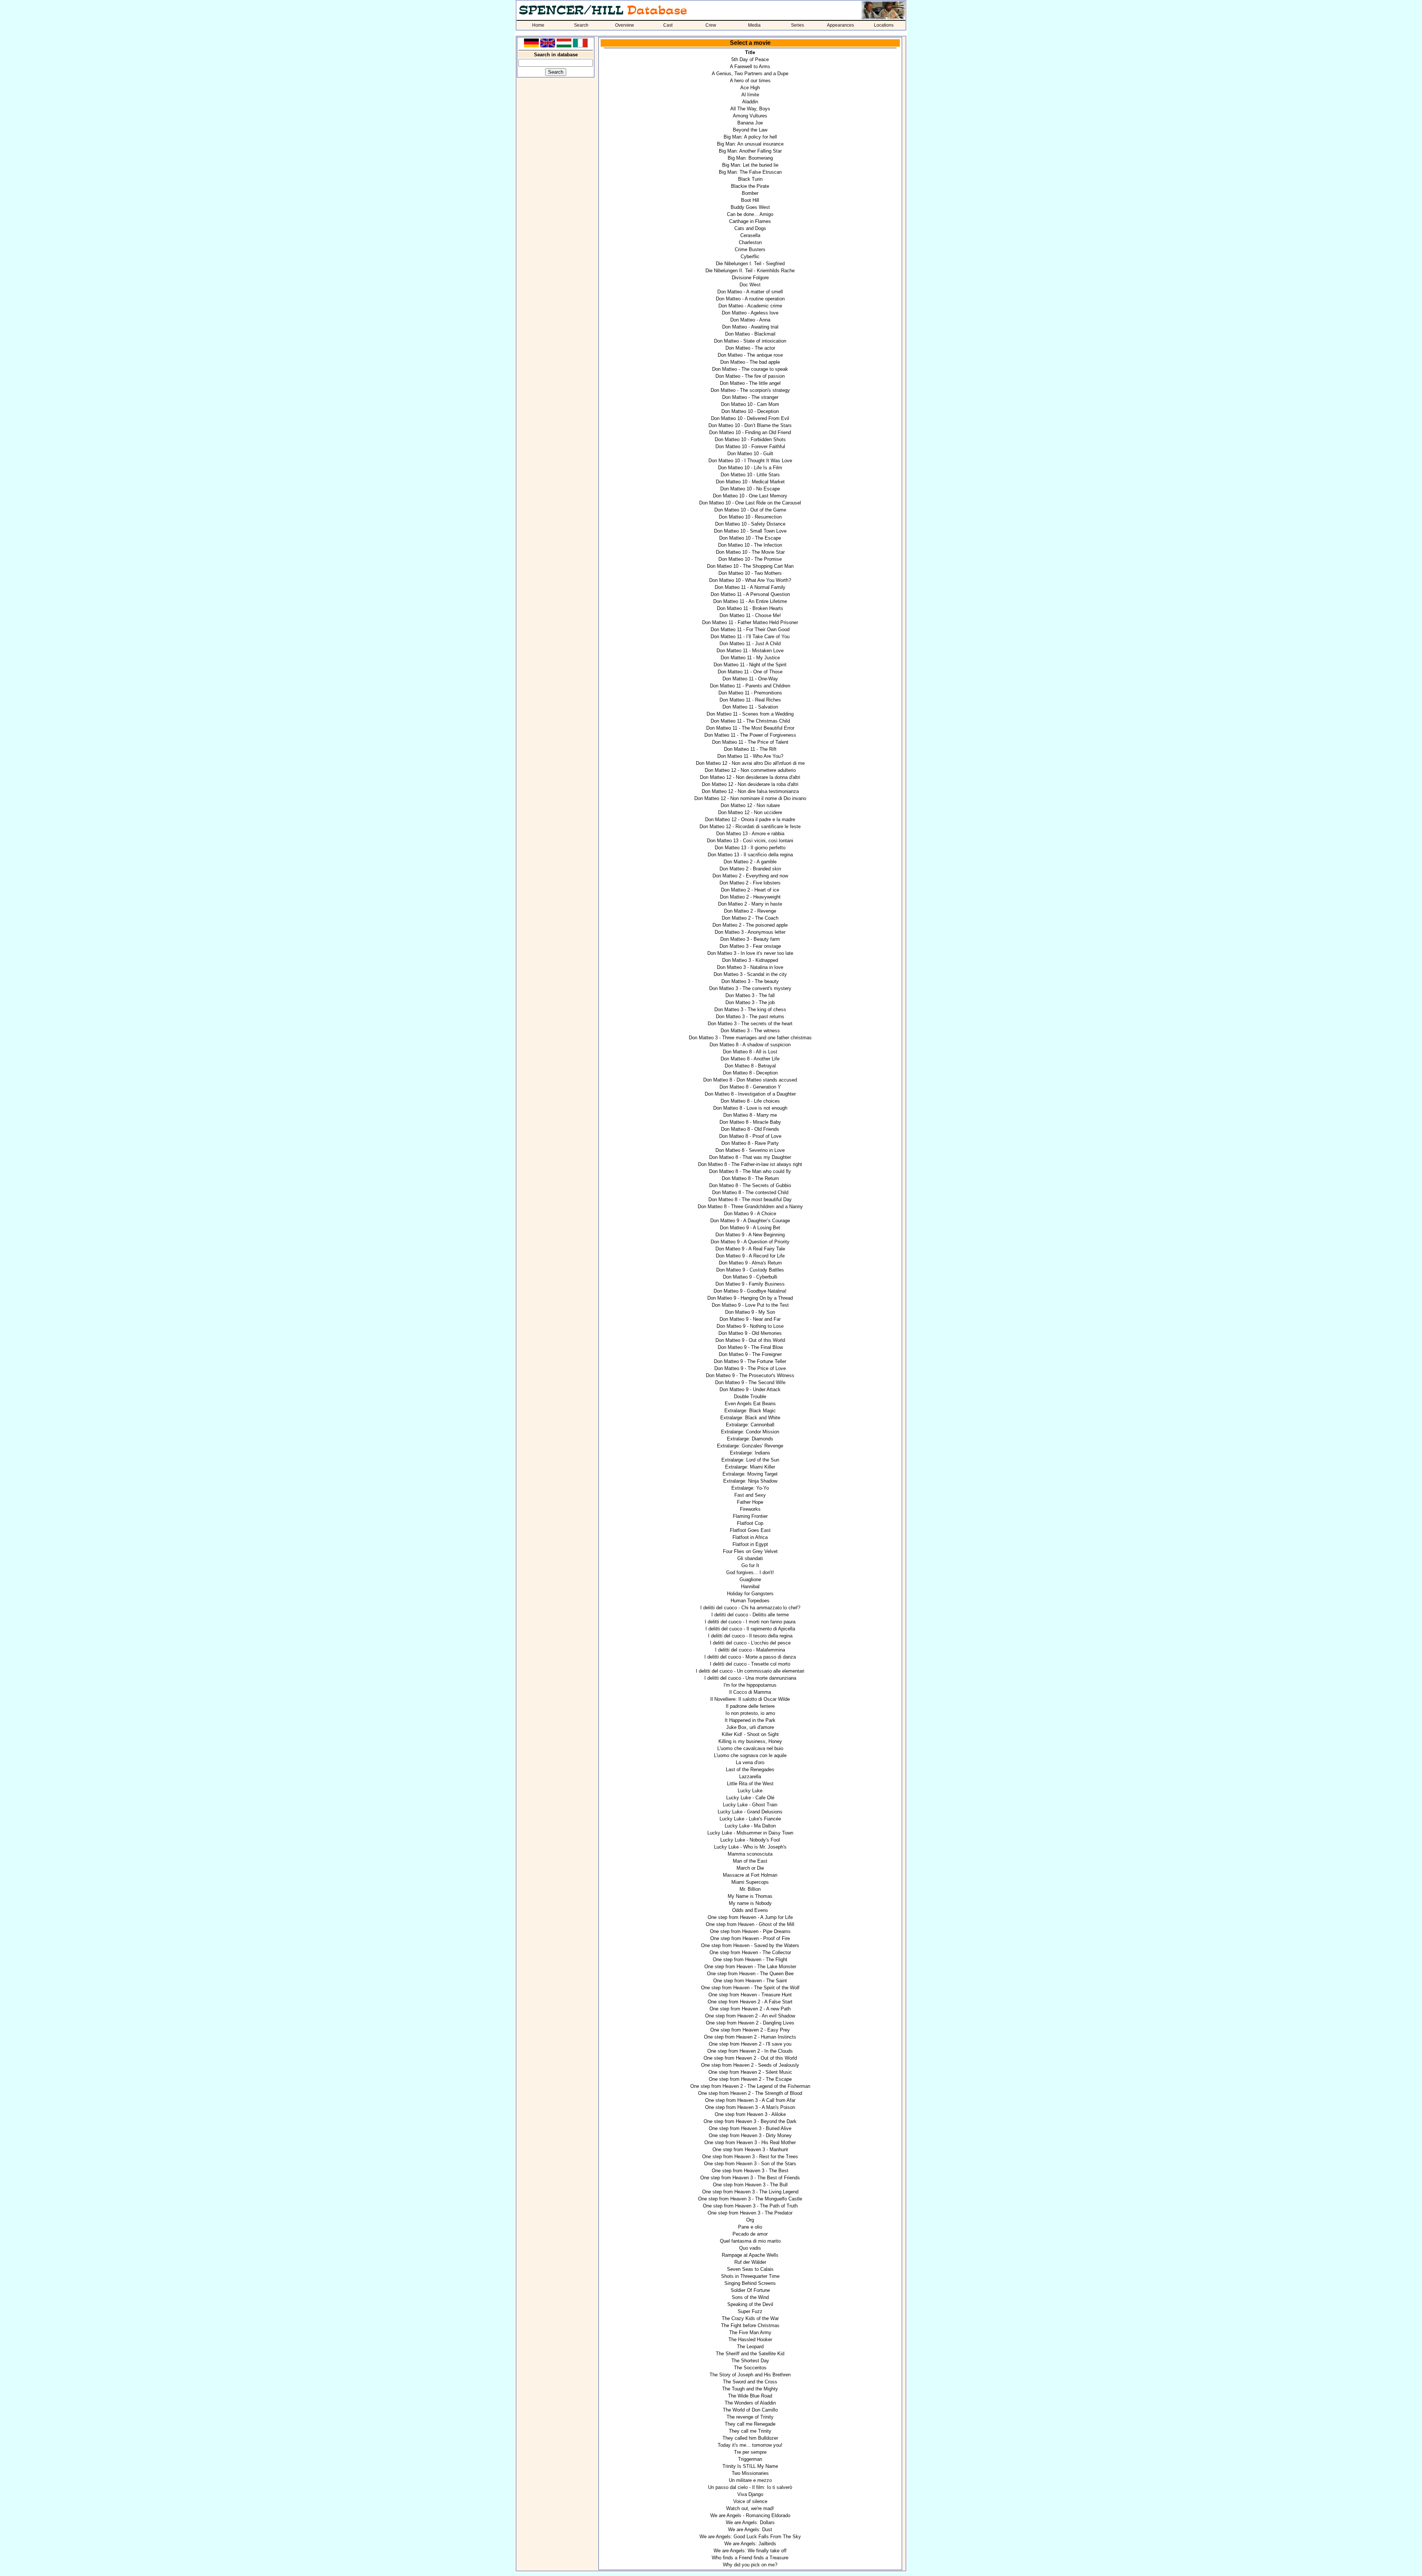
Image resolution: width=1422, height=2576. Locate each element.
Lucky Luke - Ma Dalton (750, 1826)
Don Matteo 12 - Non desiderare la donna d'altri (750, 777)
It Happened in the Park (750, 1720)
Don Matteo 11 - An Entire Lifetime (750, 601)
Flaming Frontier (750, 1516)
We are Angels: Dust (750, 2530)
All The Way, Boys (750, 109)
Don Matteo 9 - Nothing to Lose (750, 1326)
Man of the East (750, 1861)
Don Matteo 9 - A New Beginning (750, 1235)
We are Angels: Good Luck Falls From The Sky (750, 2537)
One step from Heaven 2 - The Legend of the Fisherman (750, 2086)
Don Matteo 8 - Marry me (750, 1115)
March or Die (750, 1868)
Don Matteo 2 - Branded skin (750, 869)
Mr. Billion (750, 1889)
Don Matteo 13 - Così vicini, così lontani (750, 841)
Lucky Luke (750, 1791)
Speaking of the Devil (750, 2304)
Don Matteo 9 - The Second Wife (750, 1382)
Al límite (750, 95)
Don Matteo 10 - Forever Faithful (750, 446)
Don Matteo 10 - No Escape (750, 489)
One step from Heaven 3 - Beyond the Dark (750, 2121)
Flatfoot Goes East (750, 1530)
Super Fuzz (750, 2311)
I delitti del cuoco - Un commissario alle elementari (750, 1671)
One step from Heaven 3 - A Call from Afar (750, 2100)
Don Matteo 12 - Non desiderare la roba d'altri (750, 784)
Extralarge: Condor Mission (750, 1432)
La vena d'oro (750, 1762)
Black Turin (750, 179)
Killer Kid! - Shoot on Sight (750, 1734)
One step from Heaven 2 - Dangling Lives (750, 2023)
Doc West (750, 285)
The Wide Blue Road (750, 2396)
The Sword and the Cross (750, 2382)
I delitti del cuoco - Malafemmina (750, 1650)
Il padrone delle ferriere (750, 1706)
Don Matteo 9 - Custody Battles (750, 1270)
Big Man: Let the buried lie (750, 165)
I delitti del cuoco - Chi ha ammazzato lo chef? (750, 1608)
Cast (668, 25)
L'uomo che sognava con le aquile (750, 1755)
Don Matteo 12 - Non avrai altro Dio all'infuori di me (750, 763)
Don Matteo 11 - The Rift (750, 749)
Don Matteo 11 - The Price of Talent (750, 742)
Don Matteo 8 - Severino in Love (750, 1150)
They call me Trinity (750, 2431)
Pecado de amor (750, 2234)
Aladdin (750, 102)
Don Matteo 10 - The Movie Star (750, 552)
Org (750, 2220)
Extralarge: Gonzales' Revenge (750, 1446)
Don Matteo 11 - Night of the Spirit (750, 665)
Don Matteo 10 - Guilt (750, 454)
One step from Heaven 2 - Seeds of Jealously (750, 2065)
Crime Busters (750, 249)
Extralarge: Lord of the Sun (750, 1460)
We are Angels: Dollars (750, 2522)
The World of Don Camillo (750, 2410)
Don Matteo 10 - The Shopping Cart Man (750, 566)
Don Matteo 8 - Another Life (750, 1059)
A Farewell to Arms (750, 66)
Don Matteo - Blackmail (750, 334)
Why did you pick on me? (750, 2565)
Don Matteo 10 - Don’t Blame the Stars (750, 425)
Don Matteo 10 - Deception (750, 411)
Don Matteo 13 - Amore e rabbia (750, 834)
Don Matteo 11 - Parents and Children (750, 686)
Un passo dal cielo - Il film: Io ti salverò (750, 2487)
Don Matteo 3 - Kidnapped (750, 960)
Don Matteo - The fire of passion (750, 376)
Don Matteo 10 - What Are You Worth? (750, 580)
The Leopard (750, 2347)
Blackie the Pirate (750, 186)
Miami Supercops (750, 1882)
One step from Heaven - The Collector (750, 1952)
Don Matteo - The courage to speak (750, 369)
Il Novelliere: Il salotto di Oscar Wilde (750, 1699)
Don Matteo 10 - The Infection (750, 545)
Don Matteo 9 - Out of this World (750, 1340)
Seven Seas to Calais (750, 2269)
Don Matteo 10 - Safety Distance (750, 524)
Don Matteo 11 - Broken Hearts (750, 608)
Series (797, 25)
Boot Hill (750, 200)
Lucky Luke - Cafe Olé (750, 1798)
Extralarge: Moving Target (750, 1474)
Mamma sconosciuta (750, 1854)
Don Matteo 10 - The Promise (750, 559)
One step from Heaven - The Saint (750, 1981)
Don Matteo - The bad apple (750, 362)
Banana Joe (750, 123)
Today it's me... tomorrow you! (750, 2445)
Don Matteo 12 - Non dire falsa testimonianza (750, 791)
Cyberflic (750, 256)
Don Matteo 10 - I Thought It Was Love (750, 461)
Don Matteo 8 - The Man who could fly (750, 1171)
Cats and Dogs (750, 228)
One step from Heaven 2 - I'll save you (750, 2044)
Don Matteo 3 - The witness (750, 1031)
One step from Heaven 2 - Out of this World (750, 2058)
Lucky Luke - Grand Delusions (750, 1812)
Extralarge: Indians (750, 1453)
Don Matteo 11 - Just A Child (750, 644)
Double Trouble (750, 1397)
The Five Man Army (750, 2332)
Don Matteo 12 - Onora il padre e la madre (750, 819)
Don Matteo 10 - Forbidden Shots (750, 439)
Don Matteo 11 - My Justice (750, 658)
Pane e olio (750, 2227)
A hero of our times (750, 81)
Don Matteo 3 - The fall (750, 995)
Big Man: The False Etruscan (750, 172)
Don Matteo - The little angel (750, 383)
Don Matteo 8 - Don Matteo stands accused (750, 1080)
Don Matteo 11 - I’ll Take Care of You (750, 636)
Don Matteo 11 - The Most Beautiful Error (750, 728)
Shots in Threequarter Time (750, 2276)
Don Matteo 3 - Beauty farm (750, 939)
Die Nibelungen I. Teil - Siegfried (750, 264)
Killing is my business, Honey (750, 1741)
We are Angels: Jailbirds (750, 2544)
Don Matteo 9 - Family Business (750, 1284)
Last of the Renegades (750, 1769)
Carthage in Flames (750, 221)
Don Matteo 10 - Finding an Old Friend (750, 432)
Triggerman (750, 2459)
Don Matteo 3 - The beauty (750, 981)
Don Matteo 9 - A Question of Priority (750, 1242)
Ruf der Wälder (750, 2262)
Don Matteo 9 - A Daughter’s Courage (750, 1221)
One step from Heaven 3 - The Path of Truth (750, 2206)
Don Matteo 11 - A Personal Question (750, 594)
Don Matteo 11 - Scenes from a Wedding (750, 714)
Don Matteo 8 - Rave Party (750, 1143)
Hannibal (750, 1587)
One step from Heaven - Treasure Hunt (750, 1995)
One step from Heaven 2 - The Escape (750, 2079)
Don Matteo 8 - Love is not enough (750, 1108)
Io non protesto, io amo (750, 1713)
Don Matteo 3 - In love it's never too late (750, 953)
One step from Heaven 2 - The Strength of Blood (750, 2093)
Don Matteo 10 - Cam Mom (750, 404)
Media (754, 25)
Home (538, 25)
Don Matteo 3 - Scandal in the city (750, 974)
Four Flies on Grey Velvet (750, 1551)
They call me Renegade (750, 2424)
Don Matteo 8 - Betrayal (750, 1066)
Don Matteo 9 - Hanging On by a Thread (750, 1298)
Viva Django (750, 2494)
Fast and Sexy (750, 1495)
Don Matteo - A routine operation (750, 299)
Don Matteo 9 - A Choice (750, 1214)
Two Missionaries (750, 2473)
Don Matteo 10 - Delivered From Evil (750, 418)
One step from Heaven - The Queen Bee (750, 1974)
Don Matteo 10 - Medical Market (750, 482)
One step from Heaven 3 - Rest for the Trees (750, 2157)
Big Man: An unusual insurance (750, 144)
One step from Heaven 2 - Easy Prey (750, 2030)
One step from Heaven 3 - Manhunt (750, 2150)
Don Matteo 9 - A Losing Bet (750, 1228)
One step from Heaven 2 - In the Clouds (750, 2051)
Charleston (750, 242)
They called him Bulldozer (750, 2438)
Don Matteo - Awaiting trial (750, 327)
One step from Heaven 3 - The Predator (750, 2213)
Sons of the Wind (750, 2297)
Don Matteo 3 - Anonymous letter (750, 932)
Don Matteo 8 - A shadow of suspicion (750, 1045)
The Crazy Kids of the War (750, 2318)
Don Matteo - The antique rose (750, 355)
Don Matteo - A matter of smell (750, 292)
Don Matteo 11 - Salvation (750, 707)
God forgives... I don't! (750, 1572)
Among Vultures (750, 116)
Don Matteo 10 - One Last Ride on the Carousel (750, 503)
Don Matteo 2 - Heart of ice (750, 890)
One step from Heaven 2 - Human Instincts (750, 2037)
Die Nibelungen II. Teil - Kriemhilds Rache (750, 271)
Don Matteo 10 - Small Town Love (750, 531)
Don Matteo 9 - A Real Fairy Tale (750, 1249)
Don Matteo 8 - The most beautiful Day (750, 1199)
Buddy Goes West (750, 207)
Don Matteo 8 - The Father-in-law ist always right (750, 1164)
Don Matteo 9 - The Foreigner (750, 1354)
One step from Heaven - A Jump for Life (750, 1917)
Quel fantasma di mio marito (750, 2241)
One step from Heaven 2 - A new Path (750, 2009)
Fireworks (750, 1509)
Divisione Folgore (750, 278)
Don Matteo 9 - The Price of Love (750, 1368)
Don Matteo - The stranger (750, 397)
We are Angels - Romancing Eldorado (750, 2515)
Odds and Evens (750, 1910)
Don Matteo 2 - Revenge (750, 911)
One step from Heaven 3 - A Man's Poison (750, 2107)
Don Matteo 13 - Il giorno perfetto (750, 848)
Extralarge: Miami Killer (750, 1467)
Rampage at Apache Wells (750, 2255)
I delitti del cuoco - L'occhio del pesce (750, 1643)
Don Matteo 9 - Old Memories (750, 1333)
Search (581, 25)
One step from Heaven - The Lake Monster (750, 1967)
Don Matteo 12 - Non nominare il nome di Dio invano (750, 798)
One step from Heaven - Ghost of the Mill (750, 1924)
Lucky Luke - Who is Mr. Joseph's (750, 1847)
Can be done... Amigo (750, 214)
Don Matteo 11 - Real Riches (750, 700)
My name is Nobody (750, 1903)
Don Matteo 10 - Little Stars (750, 475)
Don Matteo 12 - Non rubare (750, 805)
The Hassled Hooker (750, 2340)
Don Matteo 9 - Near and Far (750, 1319)
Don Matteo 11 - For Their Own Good (750, 629)
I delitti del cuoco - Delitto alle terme (750, 1615)
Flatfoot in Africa (750, 1537)
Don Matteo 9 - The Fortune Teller (750, 1361)
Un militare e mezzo (750, 2480)
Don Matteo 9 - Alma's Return (750, 1263)
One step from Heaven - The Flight (750, 1960)
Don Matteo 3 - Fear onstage (750, 946)
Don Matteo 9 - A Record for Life (750, 1256)
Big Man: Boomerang (750, 158)
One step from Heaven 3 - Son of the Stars (750, 2164)
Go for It (750, 1565)
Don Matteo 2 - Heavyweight (750, 897)
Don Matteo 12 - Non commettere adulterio (750, 770)
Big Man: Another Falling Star (750, 151)
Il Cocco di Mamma (750, 1692)
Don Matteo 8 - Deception (750, 1073)
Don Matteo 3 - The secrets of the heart (750, 1024)
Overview (625, 25)
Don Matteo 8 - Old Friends (750, 1129)
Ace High (750, 88)
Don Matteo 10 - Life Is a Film (750, 468)
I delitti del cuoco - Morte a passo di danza (750, 1657)
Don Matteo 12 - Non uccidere (750, 812)
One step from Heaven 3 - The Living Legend (750, 2192)
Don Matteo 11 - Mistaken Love (750, 651)
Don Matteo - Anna (750, 320)
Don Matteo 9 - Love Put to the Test (750, 1305)
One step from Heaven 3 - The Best (750, 2171)
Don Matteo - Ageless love (750, 313)
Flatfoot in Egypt (750, 1544)
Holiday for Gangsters (750, 1594)
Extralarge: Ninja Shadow (750, 1481)
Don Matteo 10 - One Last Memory (750, 496)
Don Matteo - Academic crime (750, 306)
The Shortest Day (750, 2361)
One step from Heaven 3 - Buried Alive (750, 2128)
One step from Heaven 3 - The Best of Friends (750, 2178)
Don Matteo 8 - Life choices (750, 1101)
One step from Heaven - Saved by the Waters (750, 1945)
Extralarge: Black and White (750, 1418)
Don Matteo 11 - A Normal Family (750, 587)
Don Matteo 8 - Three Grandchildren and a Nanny (750, 1207)
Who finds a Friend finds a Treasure (750, 2558)
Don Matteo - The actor (750, 348)
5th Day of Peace (750, 59)
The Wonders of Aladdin (750, 2403)
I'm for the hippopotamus (750, 1685)
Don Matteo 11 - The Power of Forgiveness (750, 735)
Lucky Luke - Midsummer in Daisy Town (750, 1833)
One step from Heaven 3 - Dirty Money (750, 2135)
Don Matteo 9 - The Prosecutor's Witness (750, 1375)
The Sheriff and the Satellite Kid (750, 2354)
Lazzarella (750, 1777)
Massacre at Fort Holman (750, 1875)
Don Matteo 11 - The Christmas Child (750, 721)
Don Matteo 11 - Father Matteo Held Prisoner (750, 622)
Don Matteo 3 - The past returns (750, 1017)
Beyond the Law (750, 130)
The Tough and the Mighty (750, 2389)
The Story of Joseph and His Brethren (750, 2375)
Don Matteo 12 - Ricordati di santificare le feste (750, 827)
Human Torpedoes (750, 1601)
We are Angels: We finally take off (750, 2551)
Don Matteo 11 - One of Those (750, 672)
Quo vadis (750, 2248)
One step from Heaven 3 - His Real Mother (750, 2142)
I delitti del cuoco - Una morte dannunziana (750, 1678)
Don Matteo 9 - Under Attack (750, 1389)
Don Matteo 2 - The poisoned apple (750, 925)
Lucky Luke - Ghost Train (750, 1805)
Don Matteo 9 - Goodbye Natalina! (750, 1291)
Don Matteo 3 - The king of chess (750, 1009)
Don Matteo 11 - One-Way (750, 679)
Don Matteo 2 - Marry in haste (750, 904)
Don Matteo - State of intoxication (750, 341)
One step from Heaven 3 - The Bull (750, 2185)
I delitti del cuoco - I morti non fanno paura (750, 1622)
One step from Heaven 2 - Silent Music (750, 2072)
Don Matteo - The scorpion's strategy (750, 390)
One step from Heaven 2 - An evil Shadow (750, 2016)
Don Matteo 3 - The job (750, 1002)
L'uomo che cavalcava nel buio (750, 1748)
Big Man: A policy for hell (750, 137)
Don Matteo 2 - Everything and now (750, 876)
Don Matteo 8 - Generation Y (750, 1087)
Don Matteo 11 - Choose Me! (750, 615)
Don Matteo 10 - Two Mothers (750, 573)
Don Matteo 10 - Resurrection (750, 517)
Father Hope (750, 1502)
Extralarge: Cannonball (750, 1425)
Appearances (840, 25)
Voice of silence (750, 2501)
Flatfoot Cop (750, 1523)
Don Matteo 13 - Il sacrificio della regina (750, 855)
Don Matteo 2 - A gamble (750, 862)
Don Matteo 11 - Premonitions (750, 693)
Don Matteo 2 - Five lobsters (750, 883)
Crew (711, 25)
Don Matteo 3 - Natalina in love (750, 967)
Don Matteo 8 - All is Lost (750, 1052)
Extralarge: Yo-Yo (750, 1488)
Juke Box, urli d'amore (750, 1727)
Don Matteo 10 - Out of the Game (750, 510)
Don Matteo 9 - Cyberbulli (750, 1277)
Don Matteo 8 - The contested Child (750, 1192)
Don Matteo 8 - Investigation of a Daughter (750, 1094)
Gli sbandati (750, 1558)
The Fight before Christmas (750, 2325)
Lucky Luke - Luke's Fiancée (750, 1819)
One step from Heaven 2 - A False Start (750, 2002)
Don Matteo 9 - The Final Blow (750, 1347)
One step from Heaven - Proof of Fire (750, 1938)
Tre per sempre (750, 2452)
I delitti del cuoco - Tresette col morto (750, 1664)
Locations (884, 25)
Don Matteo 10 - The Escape (750, 538)
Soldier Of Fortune (750, 2290)
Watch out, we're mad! (750, 2508)
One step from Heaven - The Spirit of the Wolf (750, 1988)
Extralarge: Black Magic (750, 1411)
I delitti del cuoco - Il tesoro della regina (750, 1636)
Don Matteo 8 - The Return (750, 1178)
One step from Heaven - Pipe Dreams (750, 1931)
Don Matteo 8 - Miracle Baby (750, 1122)
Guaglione (750, 1579)
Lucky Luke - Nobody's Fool (750, 1840)
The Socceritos (750, 2368)
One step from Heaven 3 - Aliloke (750, 2114)
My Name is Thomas (750, 1896)
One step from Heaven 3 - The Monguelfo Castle (750, 2199)
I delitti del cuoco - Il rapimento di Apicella (750, 1629)
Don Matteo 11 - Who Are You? (750, 756)
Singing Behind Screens (750, 2283)
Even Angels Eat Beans (750, 1404)
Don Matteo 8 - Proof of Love (750, 1136)
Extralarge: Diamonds (750, 1439)
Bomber (750, 193)
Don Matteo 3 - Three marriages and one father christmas (750, 1038)
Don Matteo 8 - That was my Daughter (750, 1157)
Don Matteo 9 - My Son (750, 1312)
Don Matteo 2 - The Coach (750, 918)
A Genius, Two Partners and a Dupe (750, 74)
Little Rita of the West (750, 1784)
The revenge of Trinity (750, 2417)
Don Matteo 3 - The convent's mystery (750, 988)
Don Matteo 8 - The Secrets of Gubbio (750, 1185)
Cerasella (750, 235)
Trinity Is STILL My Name (750, 2466)
